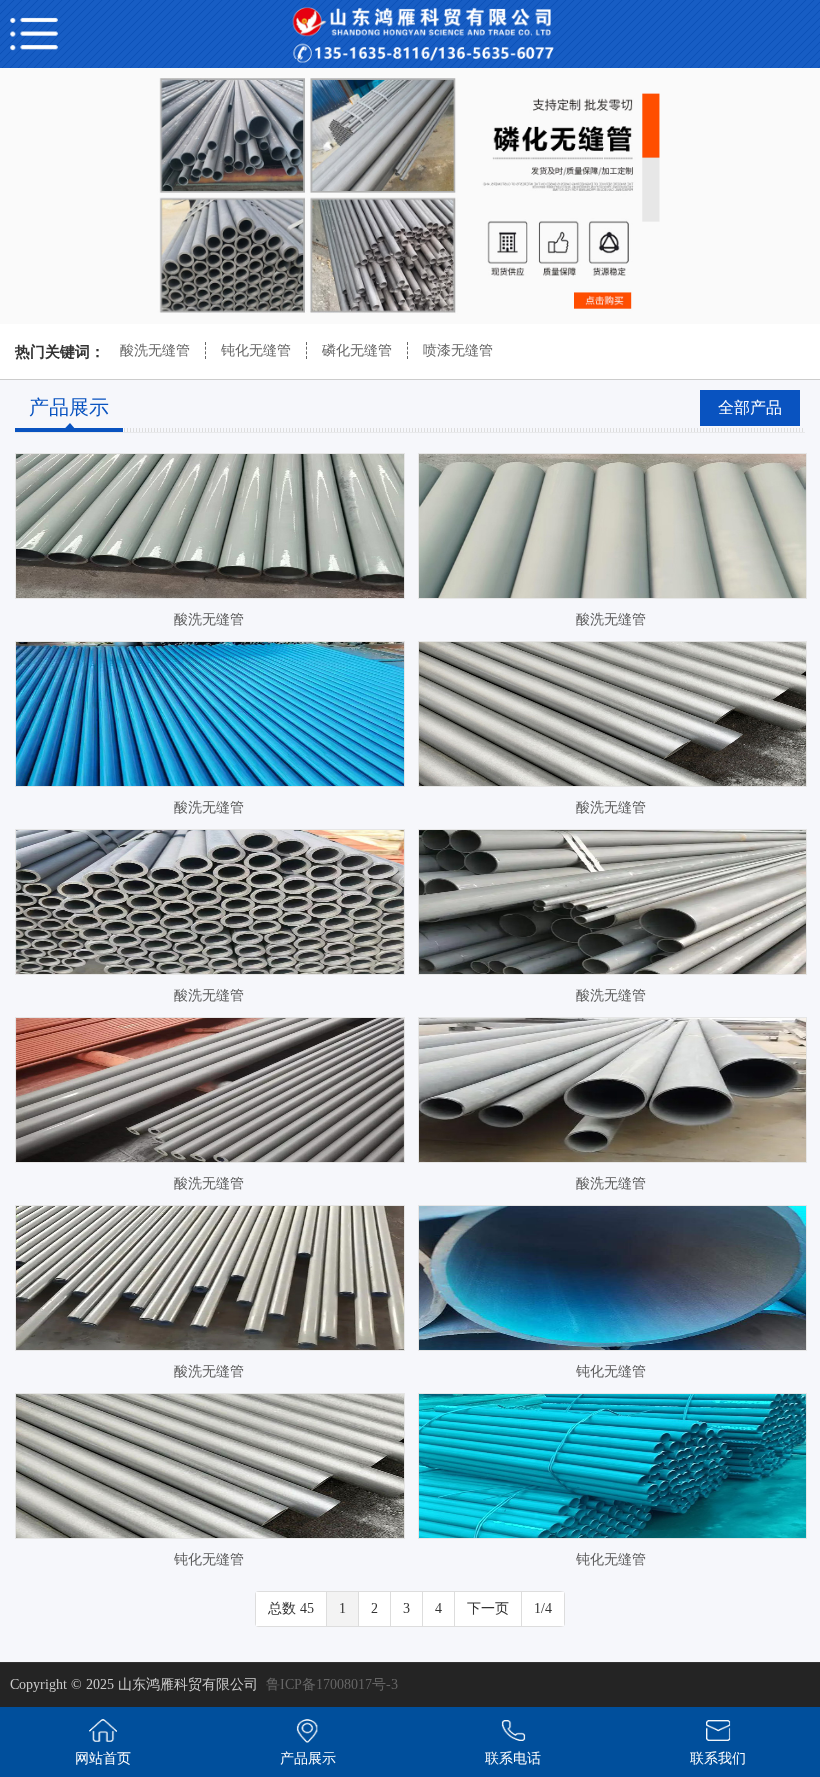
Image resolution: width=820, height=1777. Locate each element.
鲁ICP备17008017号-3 (332, 1684)
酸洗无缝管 (155, 350)
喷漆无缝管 (458, 350)
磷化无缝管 (357, 350)
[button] (386, 298)
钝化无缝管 (256, 350)
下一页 (488, 1608)
